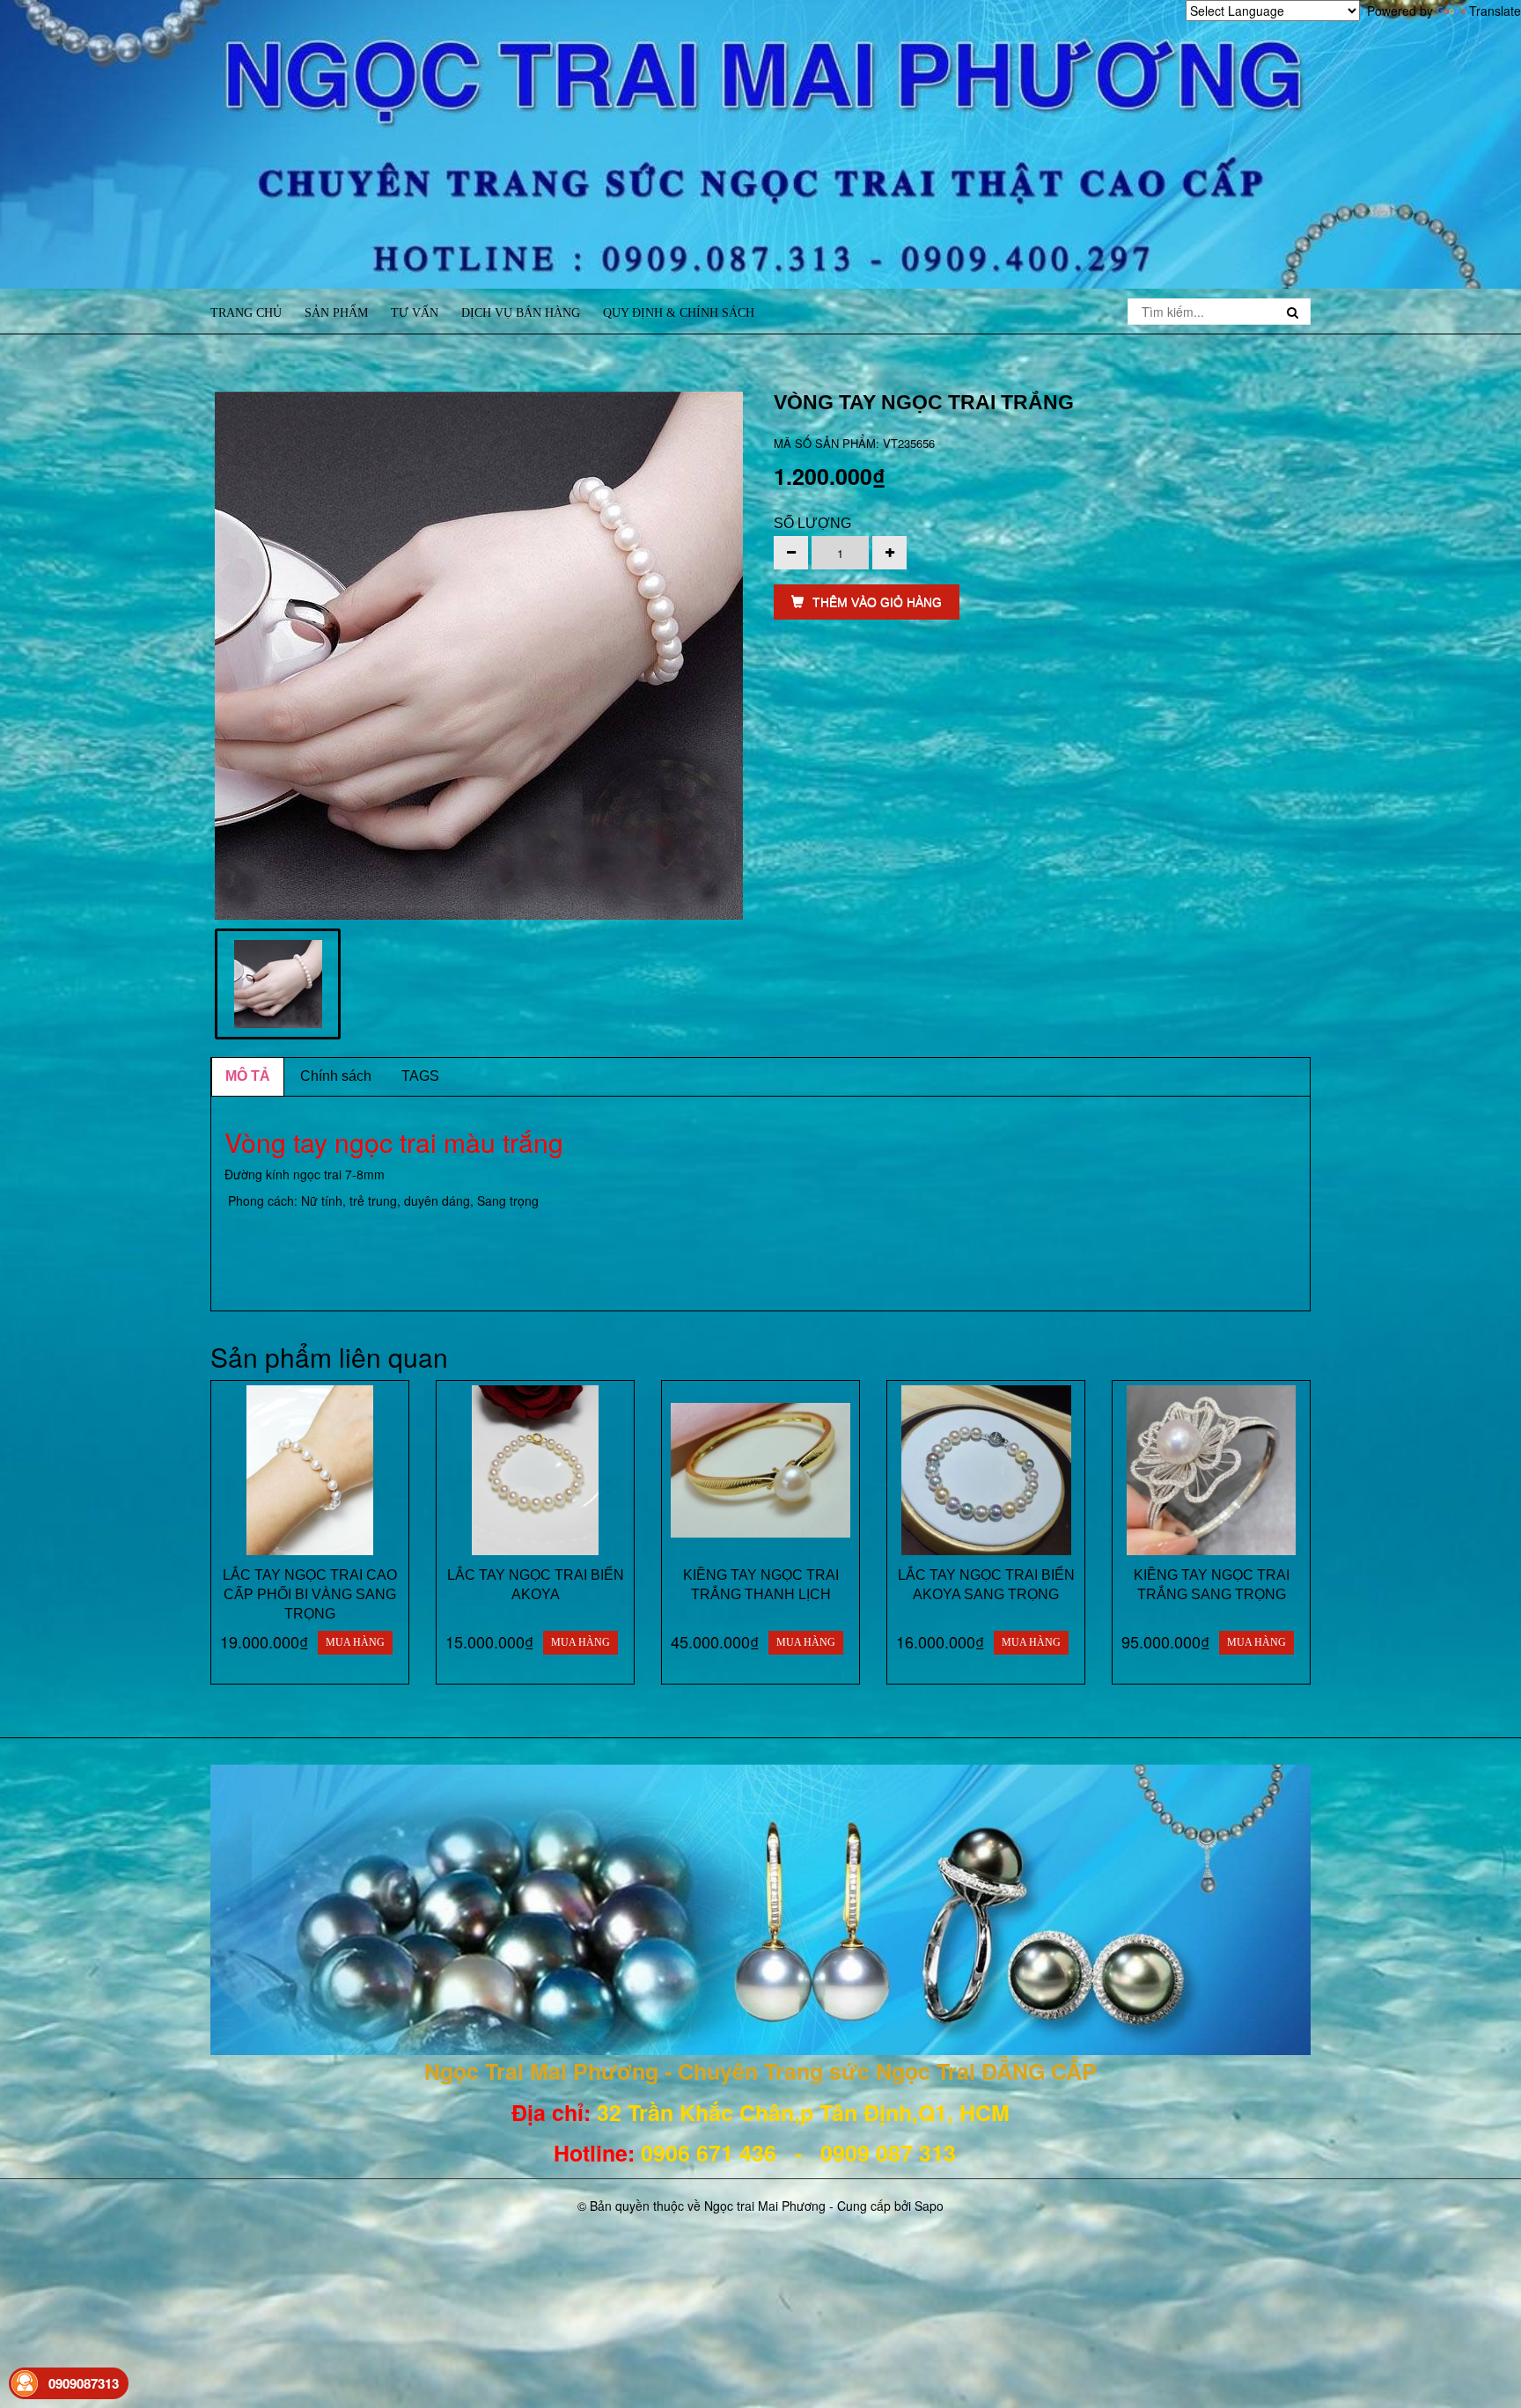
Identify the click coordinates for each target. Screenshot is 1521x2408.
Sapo (929, 2206)
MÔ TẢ (248, 1076)
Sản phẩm (336, 313)
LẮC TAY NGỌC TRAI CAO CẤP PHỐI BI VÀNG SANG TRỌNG (310, 1594)
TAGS (420, 1076)
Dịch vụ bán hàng (521, 313)
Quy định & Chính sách (679, 313)
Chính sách (336, 1076)
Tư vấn (415, 313)
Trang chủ (246, 313)
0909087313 (84, 2383)
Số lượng (812, 523)
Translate (1495, 11)
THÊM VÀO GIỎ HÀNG (877, 602)
